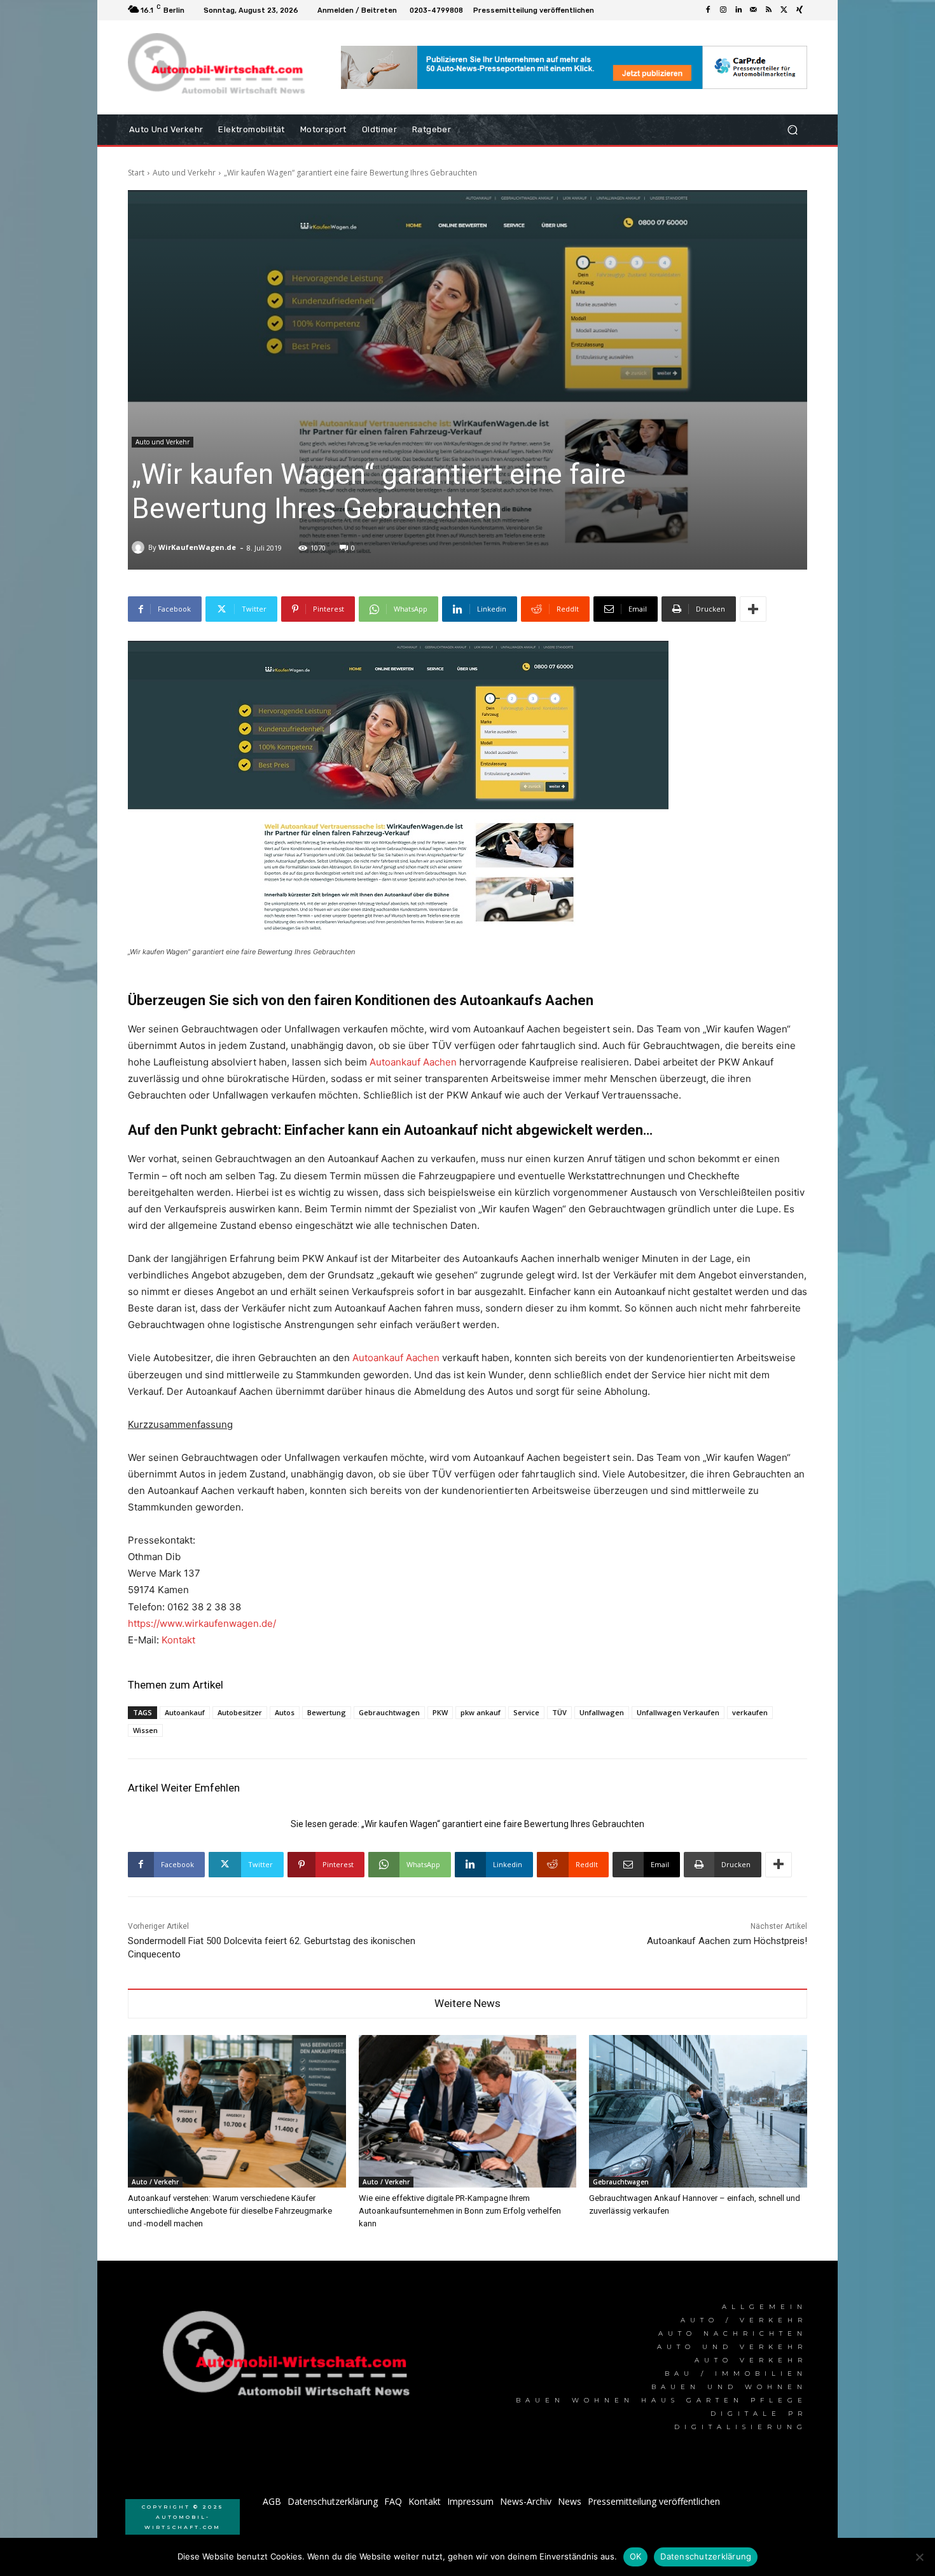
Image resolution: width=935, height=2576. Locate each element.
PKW (440, 1712)
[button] (792, 130)
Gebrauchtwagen (389, 1712)
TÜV (559, 1712)
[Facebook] (708, 10)
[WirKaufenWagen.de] (140, 547)
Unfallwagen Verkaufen (678, 1712)
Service (526, 1712)
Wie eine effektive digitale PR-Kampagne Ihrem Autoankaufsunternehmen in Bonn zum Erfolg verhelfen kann (460, 2211)
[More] (753, 609)
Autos (285, 1712)
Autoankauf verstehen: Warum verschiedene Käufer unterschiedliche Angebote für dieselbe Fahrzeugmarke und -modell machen (230, 2211)
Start (136, 173)
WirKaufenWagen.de (197, 547)
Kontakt (178, 1640)
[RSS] (769, 10)
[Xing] (800, 10)
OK (636, 2556)
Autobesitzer (240, 1712)
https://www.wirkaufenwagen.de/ (202, 1623)
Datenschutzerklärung (706, 2556)
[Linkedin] (738, 10)
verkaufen (750, 1712)
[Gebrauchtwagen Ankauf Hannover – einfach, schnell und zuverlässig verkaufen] (698, 2111)
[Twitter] (784, 10)
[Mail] (754, 10)
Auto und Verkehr (184, 173)
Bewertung (327, 1712)
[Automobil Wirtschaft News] (290, 2359)
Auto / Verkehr (155, 2182)
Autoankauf (185, 1712)
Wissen (145, 1730)
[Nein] (919, 2557)
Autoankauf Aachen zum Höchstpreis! (727, 1941)
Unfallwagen (602, 1712)
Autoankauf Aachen (413, 1062)
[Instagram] (723, 10)
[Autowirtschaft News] (219, 67)
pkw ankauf (481, 1712)
